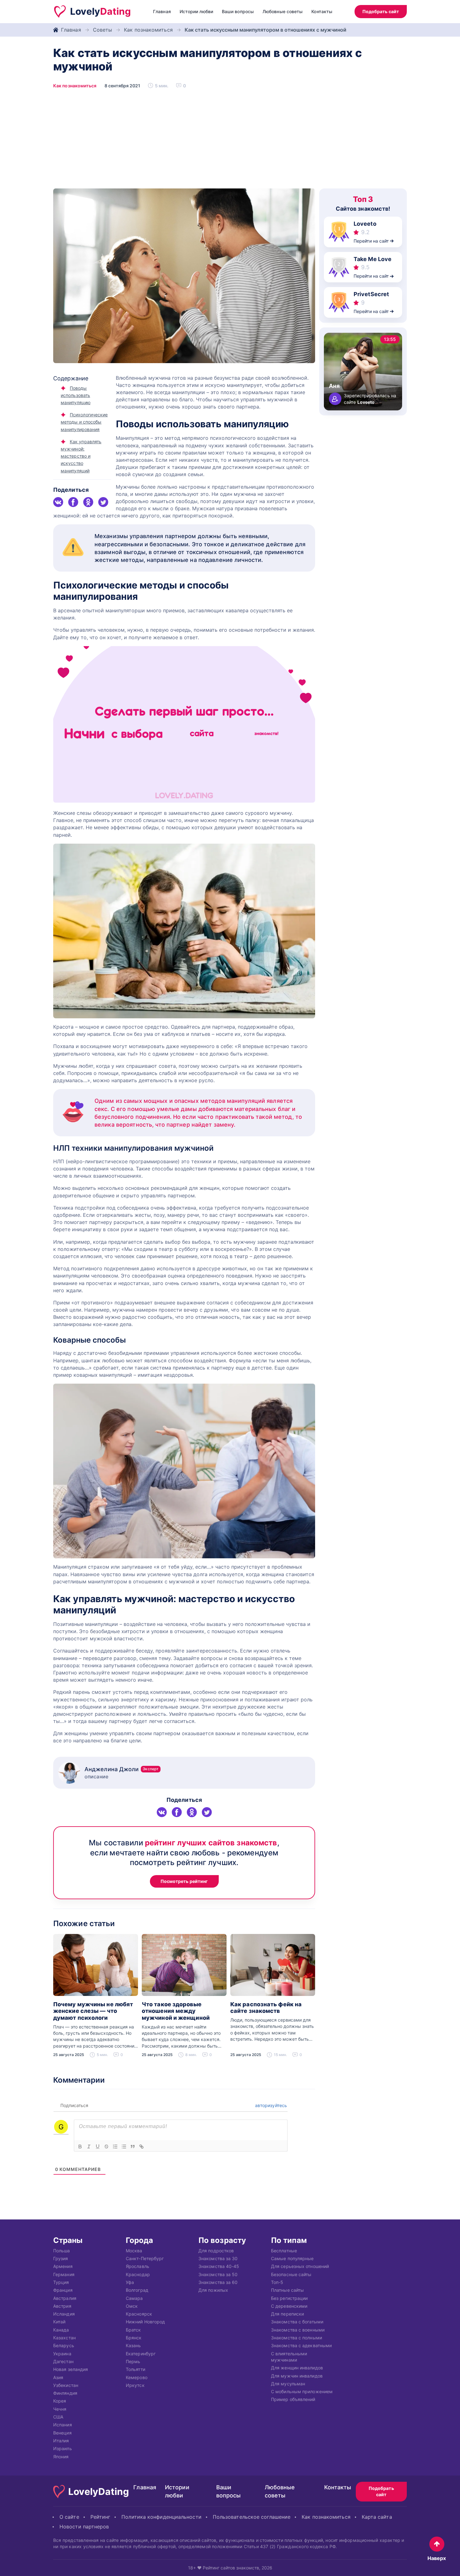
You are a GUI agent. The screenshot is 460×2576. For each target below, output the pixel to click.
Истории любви (196, 11)
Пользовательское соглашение (252, 2517)
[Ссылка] (141, 2147)
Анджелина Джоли (122, 1769)
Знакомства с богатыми (297, 2322)
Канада (61, 2329)
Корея (60, 2401)
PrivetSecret (371, 294)
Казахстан (64, 2338)
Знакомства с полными (296, 2338)
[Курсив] (89, 2147)
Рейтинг (100, 2517)
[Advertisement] (230, 141)
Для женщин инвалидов (297, 2368)
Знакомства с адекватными (301, 2345)
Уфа (130, 2282)
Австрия (62, 2306)
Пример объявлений (293, 2399)
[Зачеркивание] (106, 2147)
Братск (133, 2329)
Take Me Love (373, 259)
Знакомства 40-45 (219, 2266)
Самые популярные (292, 2258)
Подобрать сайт (381, 11)
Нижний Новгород (145, 2322)
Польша (62, 2250)
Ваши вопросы (238, 11)
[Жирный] (80, 2147)
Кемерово (137, 2377)
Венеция (62, 2432)
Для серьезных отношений (300, 2266)
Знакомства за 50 (218, 2274)
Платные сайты (287, 2290)
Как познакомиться (148, 30)
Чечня (60, 2409)
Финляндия (65, 2393)
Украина (62, 2353)
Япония (61, 2456)
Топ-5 (277, 2282)
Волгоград (137, 2290)
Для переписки (287, 2314)
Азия (58, 2377)
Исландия (64, 2314)
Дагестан (63, 2361)
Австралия (65, 2298)
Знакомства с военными (298, 2329)
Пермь (133, 2361)
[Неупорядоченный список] (124, 2147)
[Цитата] (133, 2147)
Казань (133, 2345)
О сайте (69, 2517)
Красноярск (139, 2314)
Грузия (61, 2258)
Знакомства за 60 (218, 2282)
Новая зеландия (71, 2369)
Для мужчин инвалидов (297, 2375)
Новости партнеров (84, 2527)
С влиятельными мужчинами (289, 2356)
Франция (63, 2290)
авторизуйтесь (270, 2105)
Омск (132, 2306)
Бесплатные (284, 2250)
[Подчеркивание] (98, 2147)
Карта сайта (377, 2517)
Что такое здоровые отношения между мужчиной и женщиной (176, 2011)
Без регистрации (289, 2298)
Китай (59, 2322)
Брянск (134, 2338)
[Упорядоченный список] (115, 2147)
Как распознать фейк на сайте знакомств (266, 2008)
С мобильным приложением (302, 2391)
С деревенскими (289, 2306)
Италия (61, 2441)
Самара (134, 2298)
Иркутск (135, 2385)
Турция (61, 2282)
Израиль (63, 2448)
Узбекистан (66, 2385)
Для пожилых (213, 2290)
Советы (103, 30)
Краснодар (138, 2274)
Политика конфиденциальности (161, 2517)
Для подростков (216, 2250)
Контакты (322, 11)
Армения (63, 2266)
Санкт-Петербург (145, 2258)
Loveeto (365, 224)
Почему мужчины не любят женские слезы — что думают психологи (93, 2011)
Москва (134, 2250)
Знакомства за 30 (218, 2258)
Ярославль (138, 2266)
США (58, 2417)
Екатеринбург (141, 2353)
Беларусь (64, 2345)
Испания (63, 2425)
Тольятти (135, 2369)
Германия (64, 2274)
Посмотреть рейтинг (184, 1881)
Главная (162, 11)
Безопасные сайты (291, 2274)
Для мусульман (288, 2383)
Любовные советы (283, 11)
